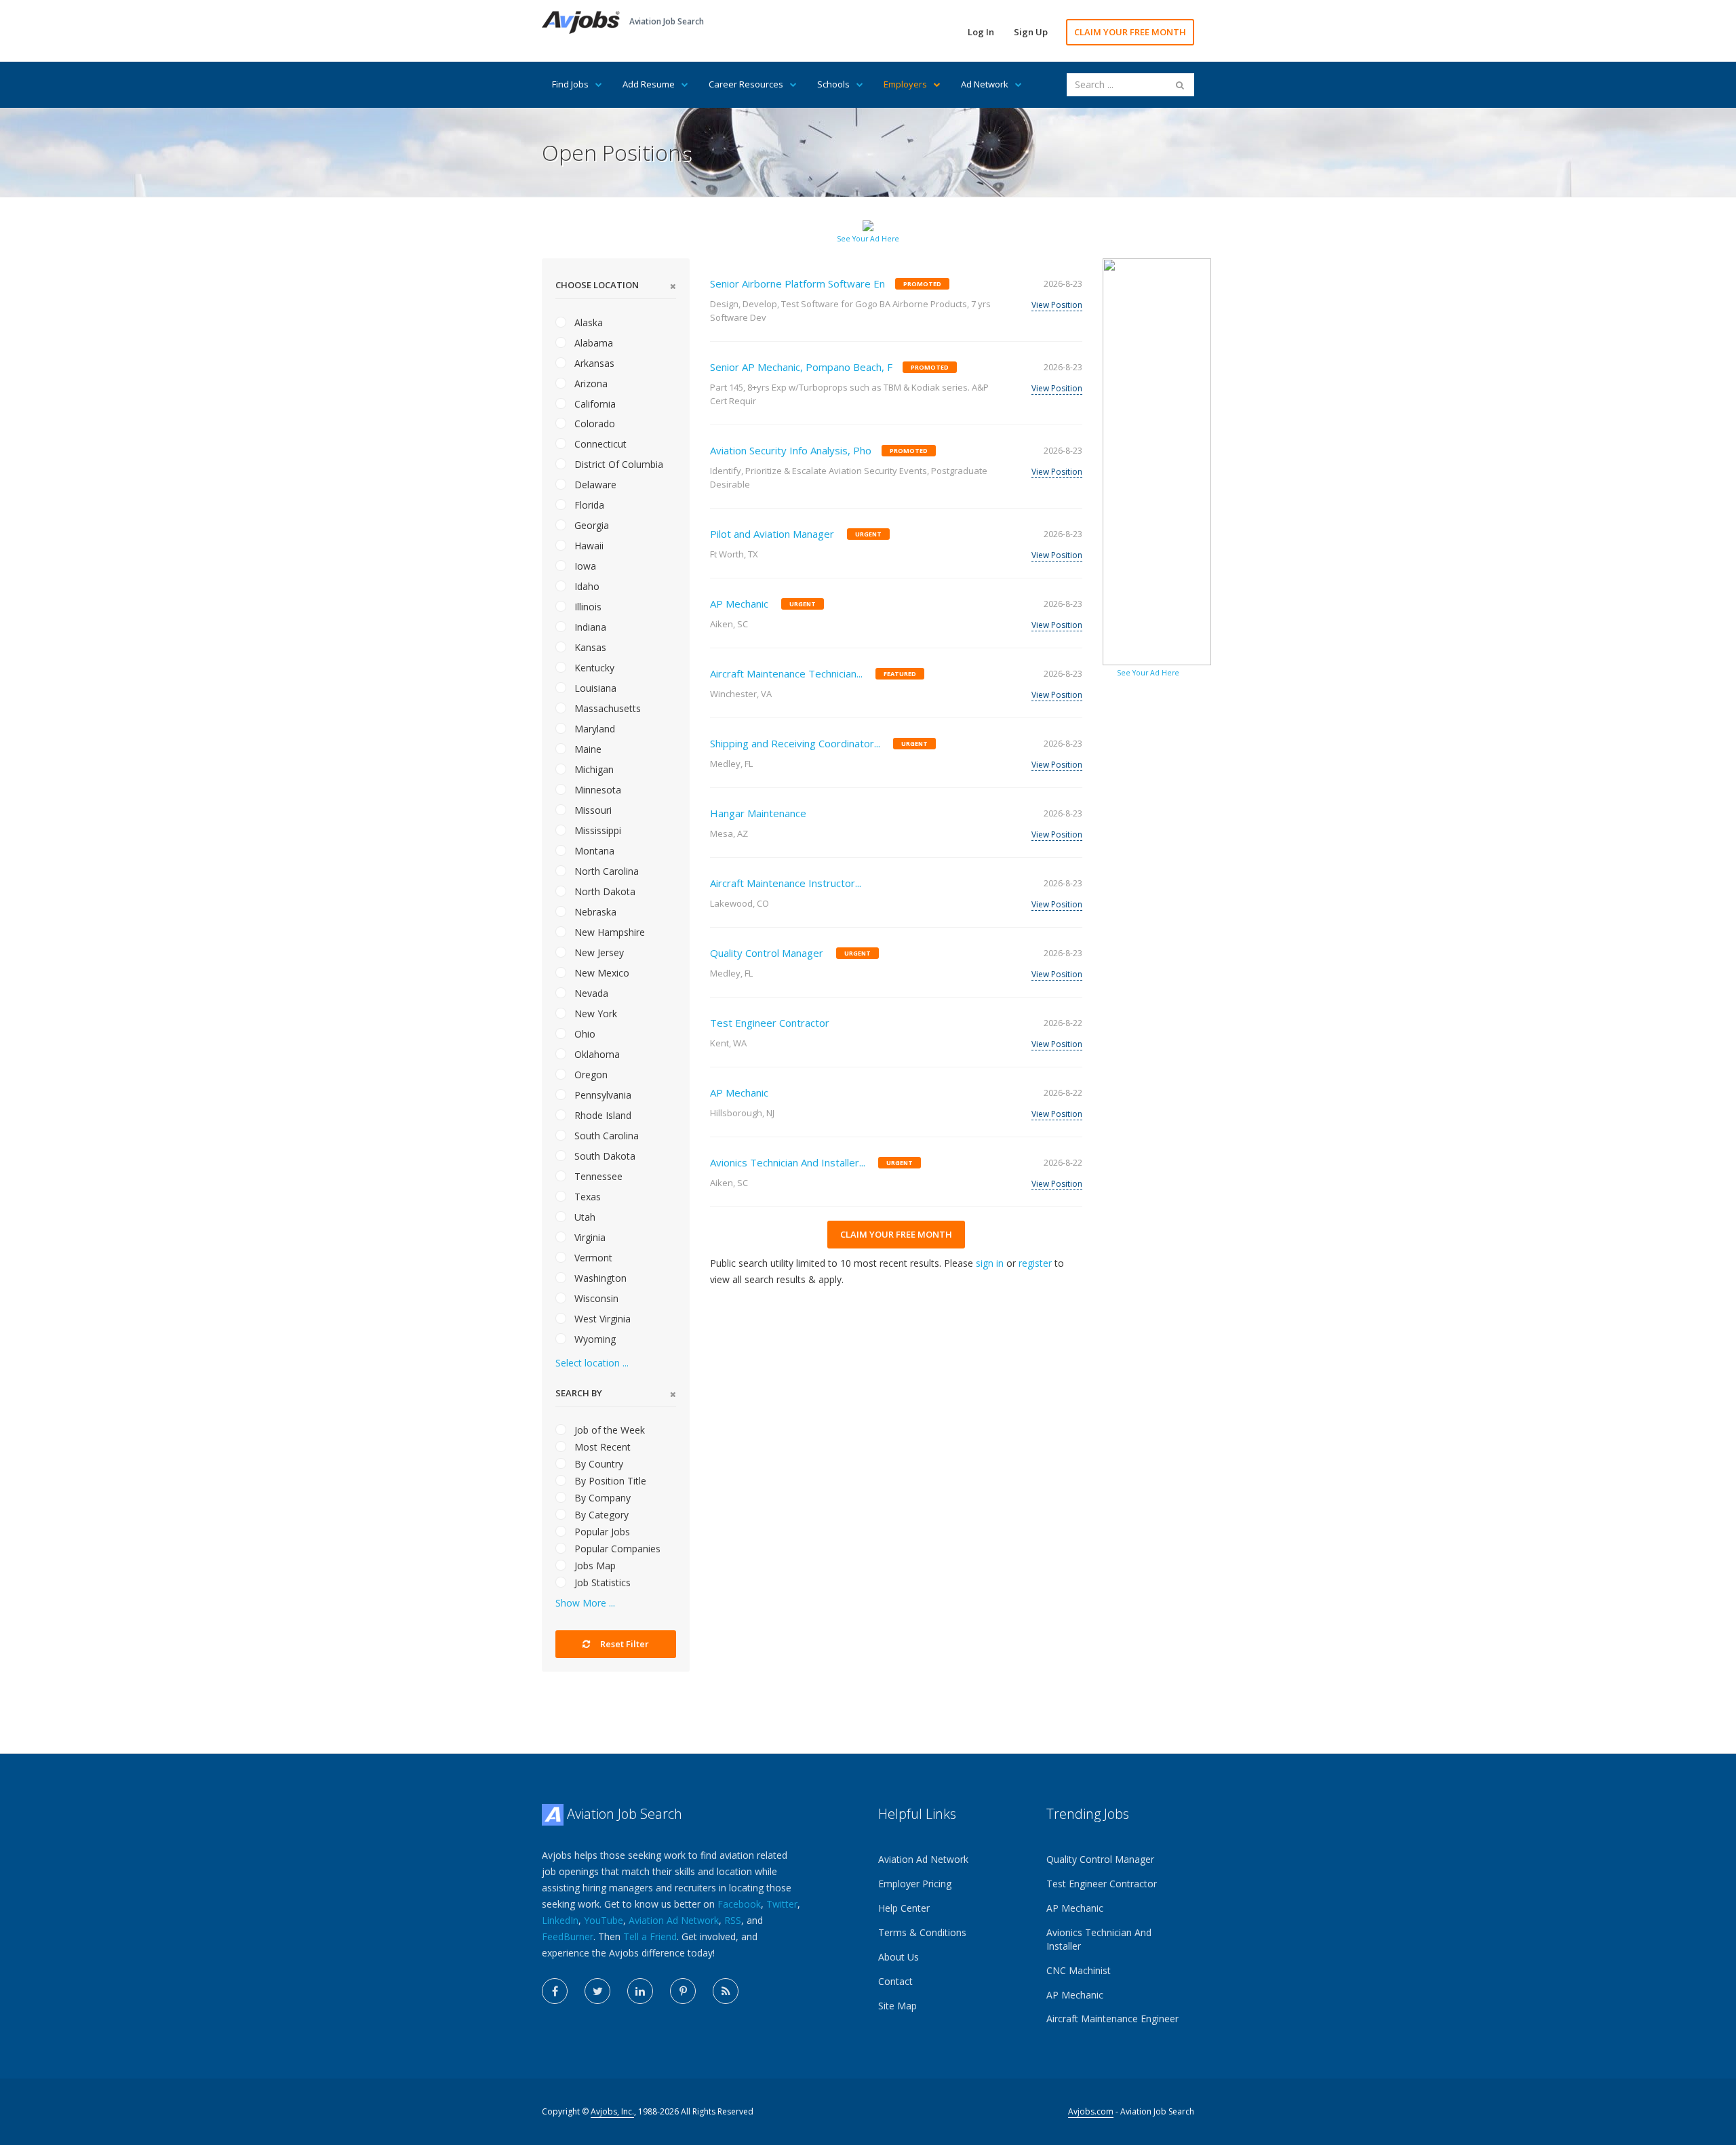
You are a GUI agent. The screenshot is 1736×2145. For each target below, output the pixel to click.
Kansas (589, 647)
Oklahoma (596, 1054)
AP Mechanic (739, 604)
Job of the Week (608, 1430)
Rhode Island (601, 1115)
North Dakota (604, 891)
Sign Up (1031, 32)
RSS (733, 1920)
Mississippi (596, 830)
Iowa (584, 566)
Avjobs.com (1091, 2111)
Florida (588, 505)
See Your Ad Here (868, 239)
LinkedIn (560, 1920)
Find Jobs (570, 84)
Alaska (587, 322)
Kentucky (593, 668)
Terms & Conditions (922, 1932)
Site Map (897, 2006)
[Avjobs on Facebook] (555, 1991)
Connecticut (599, 444)
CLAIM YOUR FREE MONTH (1130, 32)
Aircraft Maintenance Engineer (1112, 2019)
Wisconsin (595, 1298)
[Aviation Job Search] (581, 21)
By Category (600, 1515)
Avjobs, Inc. (612, 2111)
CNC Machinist (1079, 1970)
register (1035, 1263)
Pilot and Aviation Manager (772, 534)
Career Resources (746, 84)
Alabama (592, 343)
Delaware (594, 485)
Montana (593, 851)
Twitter (782, 1904)
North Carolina (605, 871)
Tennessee (597, 1176)
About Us (899, 1957)
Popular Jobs (601, 1532)
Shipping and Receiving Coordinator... (795, 743)
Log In (981, 32)
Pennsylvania (601, 1095)
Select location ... (592, 1363)
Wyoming (594, 1339)
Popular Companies (616, 1549)
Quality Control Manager (767, 953)
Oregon (590, 1075)
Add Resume (649, 84)
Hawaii (588, 546)
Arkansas (593, 363)
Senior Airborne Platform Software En (797, 283)
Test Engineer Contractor (770, 1023)
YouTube (604, 1920)
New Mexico (600, 973)
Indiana (589, 627)
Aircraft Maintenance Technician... (786, 673)
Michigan (593, 769)
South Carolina (605, 1136)
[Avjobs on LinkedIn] (640, 1991)
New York (594, 1014)
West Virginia (601, 1319)
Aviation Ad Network (674, 1920)
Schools (833, 84)
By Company (601, 1498)
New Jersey (598, 952)
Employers (905, 84)
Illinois (587, 607)
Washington (599, 1278)
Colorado (593, 424)
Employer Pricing (915, 1884)
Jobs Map (594, 1566)
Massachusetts (606, 708)
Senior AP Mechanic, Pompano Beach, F (801, 367)
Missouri (592, 810)
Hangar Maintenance (758, 813)
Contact (895, 1981)
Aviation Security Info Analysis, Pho (791, 450)
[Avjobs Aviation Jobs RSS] (726, 1991)
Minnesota (596, 790)
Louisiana (594, 688)
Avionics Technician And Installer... (788, 1162)
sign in (990, 1263)
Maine (587, 749)
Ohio (584, 1034)
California (594, 404)
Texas (586, 1197)
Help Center (904, 1908)
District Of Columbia (617, 464)
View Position (1057, 305)
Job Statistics (601, 1582)
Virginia (589, 1237)
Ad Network (985, 84)
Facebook (739, 1904)
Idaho (586, 586)
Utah (584, 1217)
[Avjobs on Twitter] (597, 1991)
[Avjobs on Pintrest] (683, 1991)
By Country (597, 1464)
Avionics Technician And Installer (1099, 1939)
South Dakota (604, 1156)
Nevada (590, 993)
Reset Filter (624, 1644)
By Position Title (609, 1481)
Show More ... (585, 1603)
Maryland (593, 729)
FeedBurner (568, 1936)
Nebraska (594, 912)
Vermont (592, 1258)
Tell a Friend (650, 1936)
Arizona (590, 383)
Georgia (590, 525)
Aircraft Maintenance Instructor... (786, 883)
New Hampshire (608, 932)
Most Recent (601, 1447)
